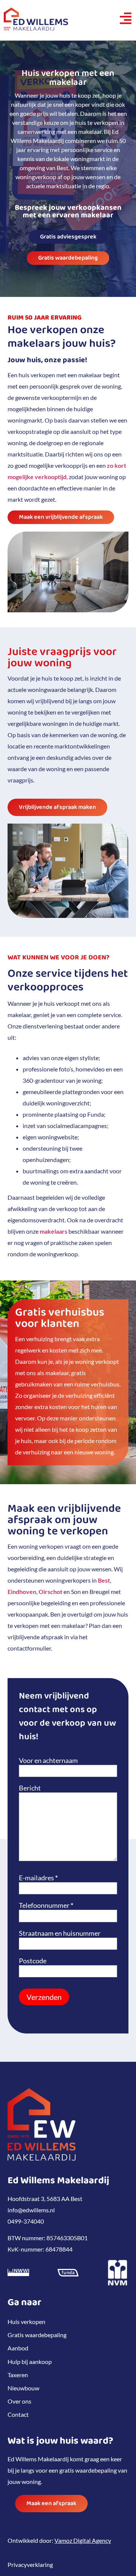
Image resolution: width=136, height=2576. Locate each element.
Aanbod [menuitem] (18, 2348)
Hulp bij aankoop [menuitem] (30, 2362)
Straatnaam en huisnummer (60, 1934)
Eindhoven (22, 1592)
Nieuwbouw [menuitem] (23, 2388)
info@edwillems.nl (31, 2210)
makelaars (53, 1231)
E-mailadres (38, 1878)
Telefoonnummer (46, 1906)
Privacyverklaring (30, 2564)
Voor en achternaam (48, 1761)
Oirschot (50, 1592)
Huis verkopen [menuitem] (26, 2322)
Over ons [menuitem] (19, 2401)
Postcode (33, 1961)
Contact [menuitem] (18, 2414)
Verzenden (44, 1997)
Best (104, 1580)
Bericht (30, 1788)
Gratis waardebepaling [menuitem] (37, 2335)
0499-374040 (26, 2221)
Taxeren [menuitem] (18, 2375)
